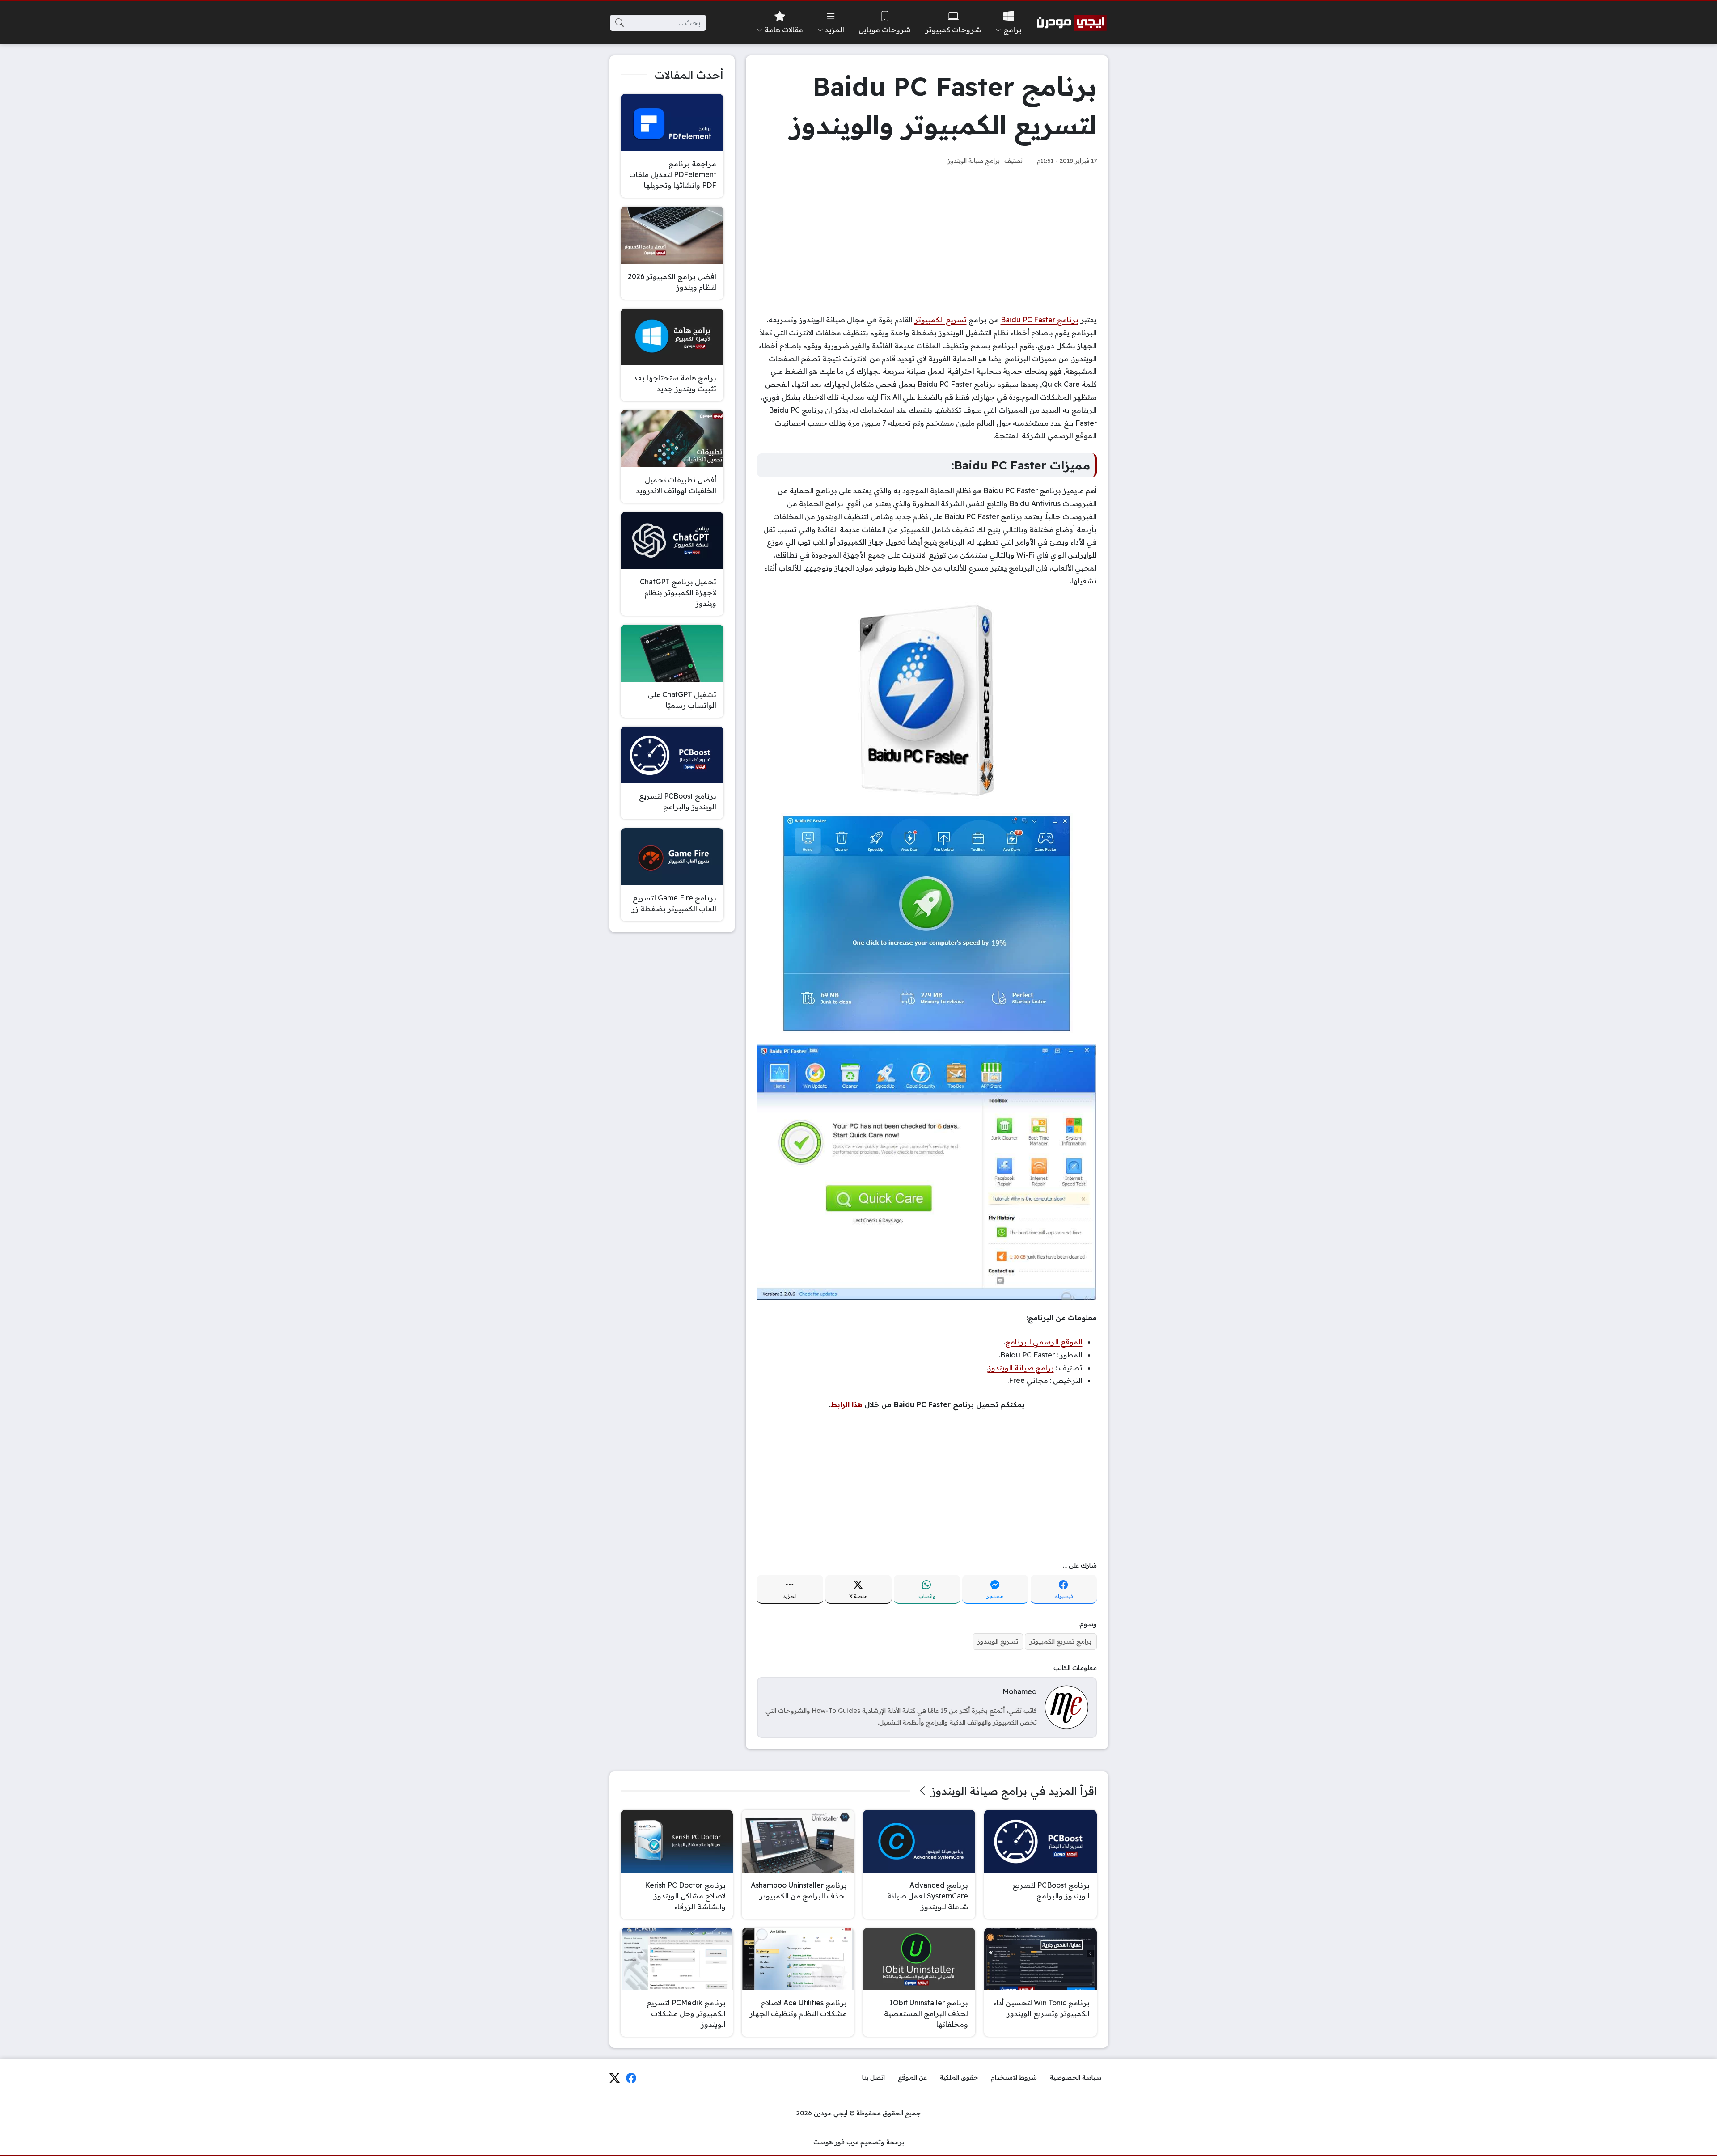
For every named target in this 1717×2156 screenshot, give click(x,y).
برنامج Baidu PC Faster (1040, 320)
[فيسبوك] (631, 2078)
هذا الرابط (846, 1404)
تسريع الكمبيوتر (941, 320)
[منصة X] (614, 2078)
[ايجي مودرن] (1072, 23)
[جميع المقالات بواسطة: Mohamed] (1066, 1707)
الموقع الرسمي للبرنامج (1044, 1342)
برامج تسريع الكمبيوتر (1061, 1641)
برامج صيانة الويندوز (974, 160)
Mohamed (1020, 1691)
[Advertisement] (927, 240)
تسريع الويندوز (998, 1641)
